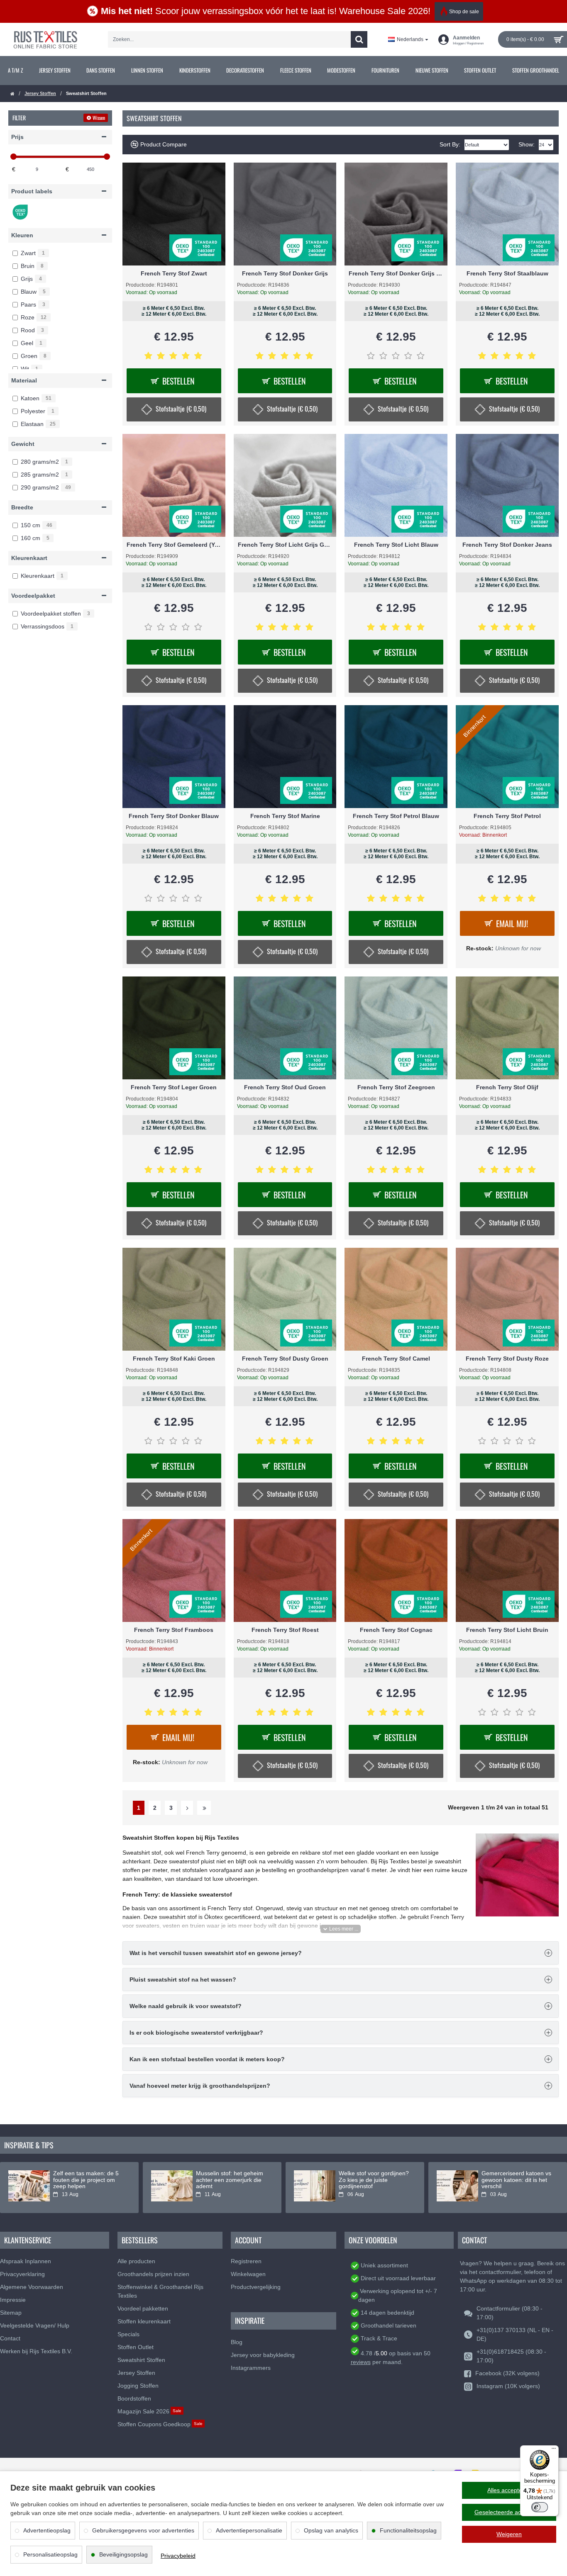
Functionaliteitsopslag (408, 2530)
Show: (527, 144)
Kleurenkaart (29, 558)
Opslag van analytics (331, 2530)
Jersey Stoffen (40, 93)
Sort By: (450, 144)
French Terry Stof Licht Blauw (396, 545)
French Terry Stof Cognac (396, 1630)
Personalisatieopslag (50, 2554)
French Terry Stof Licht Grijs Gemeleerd (285, 545)
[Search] (359, 39)
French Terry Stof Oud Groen (285, 1087)
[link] (16, 71)
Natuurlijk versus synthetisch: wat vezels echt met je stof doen (276, 2180)
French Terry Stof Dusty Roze (507, 1359)
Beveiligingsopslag (123, 2554)
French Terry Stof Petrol (507, 816)
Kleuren (22, 235)
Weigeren (509, 2534)
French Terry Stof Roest (285, 1630)
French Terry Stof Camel (396, 1359)
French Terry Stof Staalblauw (507, 273)
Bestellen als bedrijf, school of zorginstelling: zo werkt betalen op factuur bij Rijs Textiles (132, 2183)
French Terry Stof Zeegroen (396, 1087)
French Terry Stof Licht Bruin (507, 1630)
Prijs (17, 137)
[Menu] (554, 2450)
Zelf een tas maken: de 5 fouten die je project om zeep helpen (415, 2180)
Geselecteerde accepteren (509, 2512)
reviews (361, 2362)
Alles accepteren (509, 2490)
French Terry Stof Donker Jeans (507, 545)
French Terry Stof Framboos (174, 1630)
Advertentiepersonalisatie (249, 2530)
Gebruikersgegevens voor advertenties (143, 2530)
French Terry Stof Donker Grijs (285, 273)
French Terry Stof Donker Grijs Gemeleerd (396, 273)
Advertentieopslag (47, 2530)
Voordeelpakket (33, 596)
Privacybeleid (178, 2556)
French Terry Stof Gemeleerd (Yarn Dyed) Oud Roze (174, 545)
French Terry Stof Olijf (507, 1087)
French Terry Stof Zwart (174, 273)
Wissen (99, 118)
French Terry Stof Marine (285, 816)
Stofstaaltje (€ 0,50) (181, 409)
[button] (341, 1929)
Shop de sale (464, 12)
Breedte (22, 507)
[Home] (12, 94)
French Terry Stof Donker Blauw (174, 816)
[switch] (540, 2507)
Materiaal (24, 380)
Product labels (32, 191)
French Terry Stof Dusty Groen (285, 1359)
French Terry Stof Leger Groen (174, 1087)
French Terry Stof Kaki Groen (174, 1359)
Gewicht (23, 444)
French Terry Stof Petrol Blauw (396, 816)
